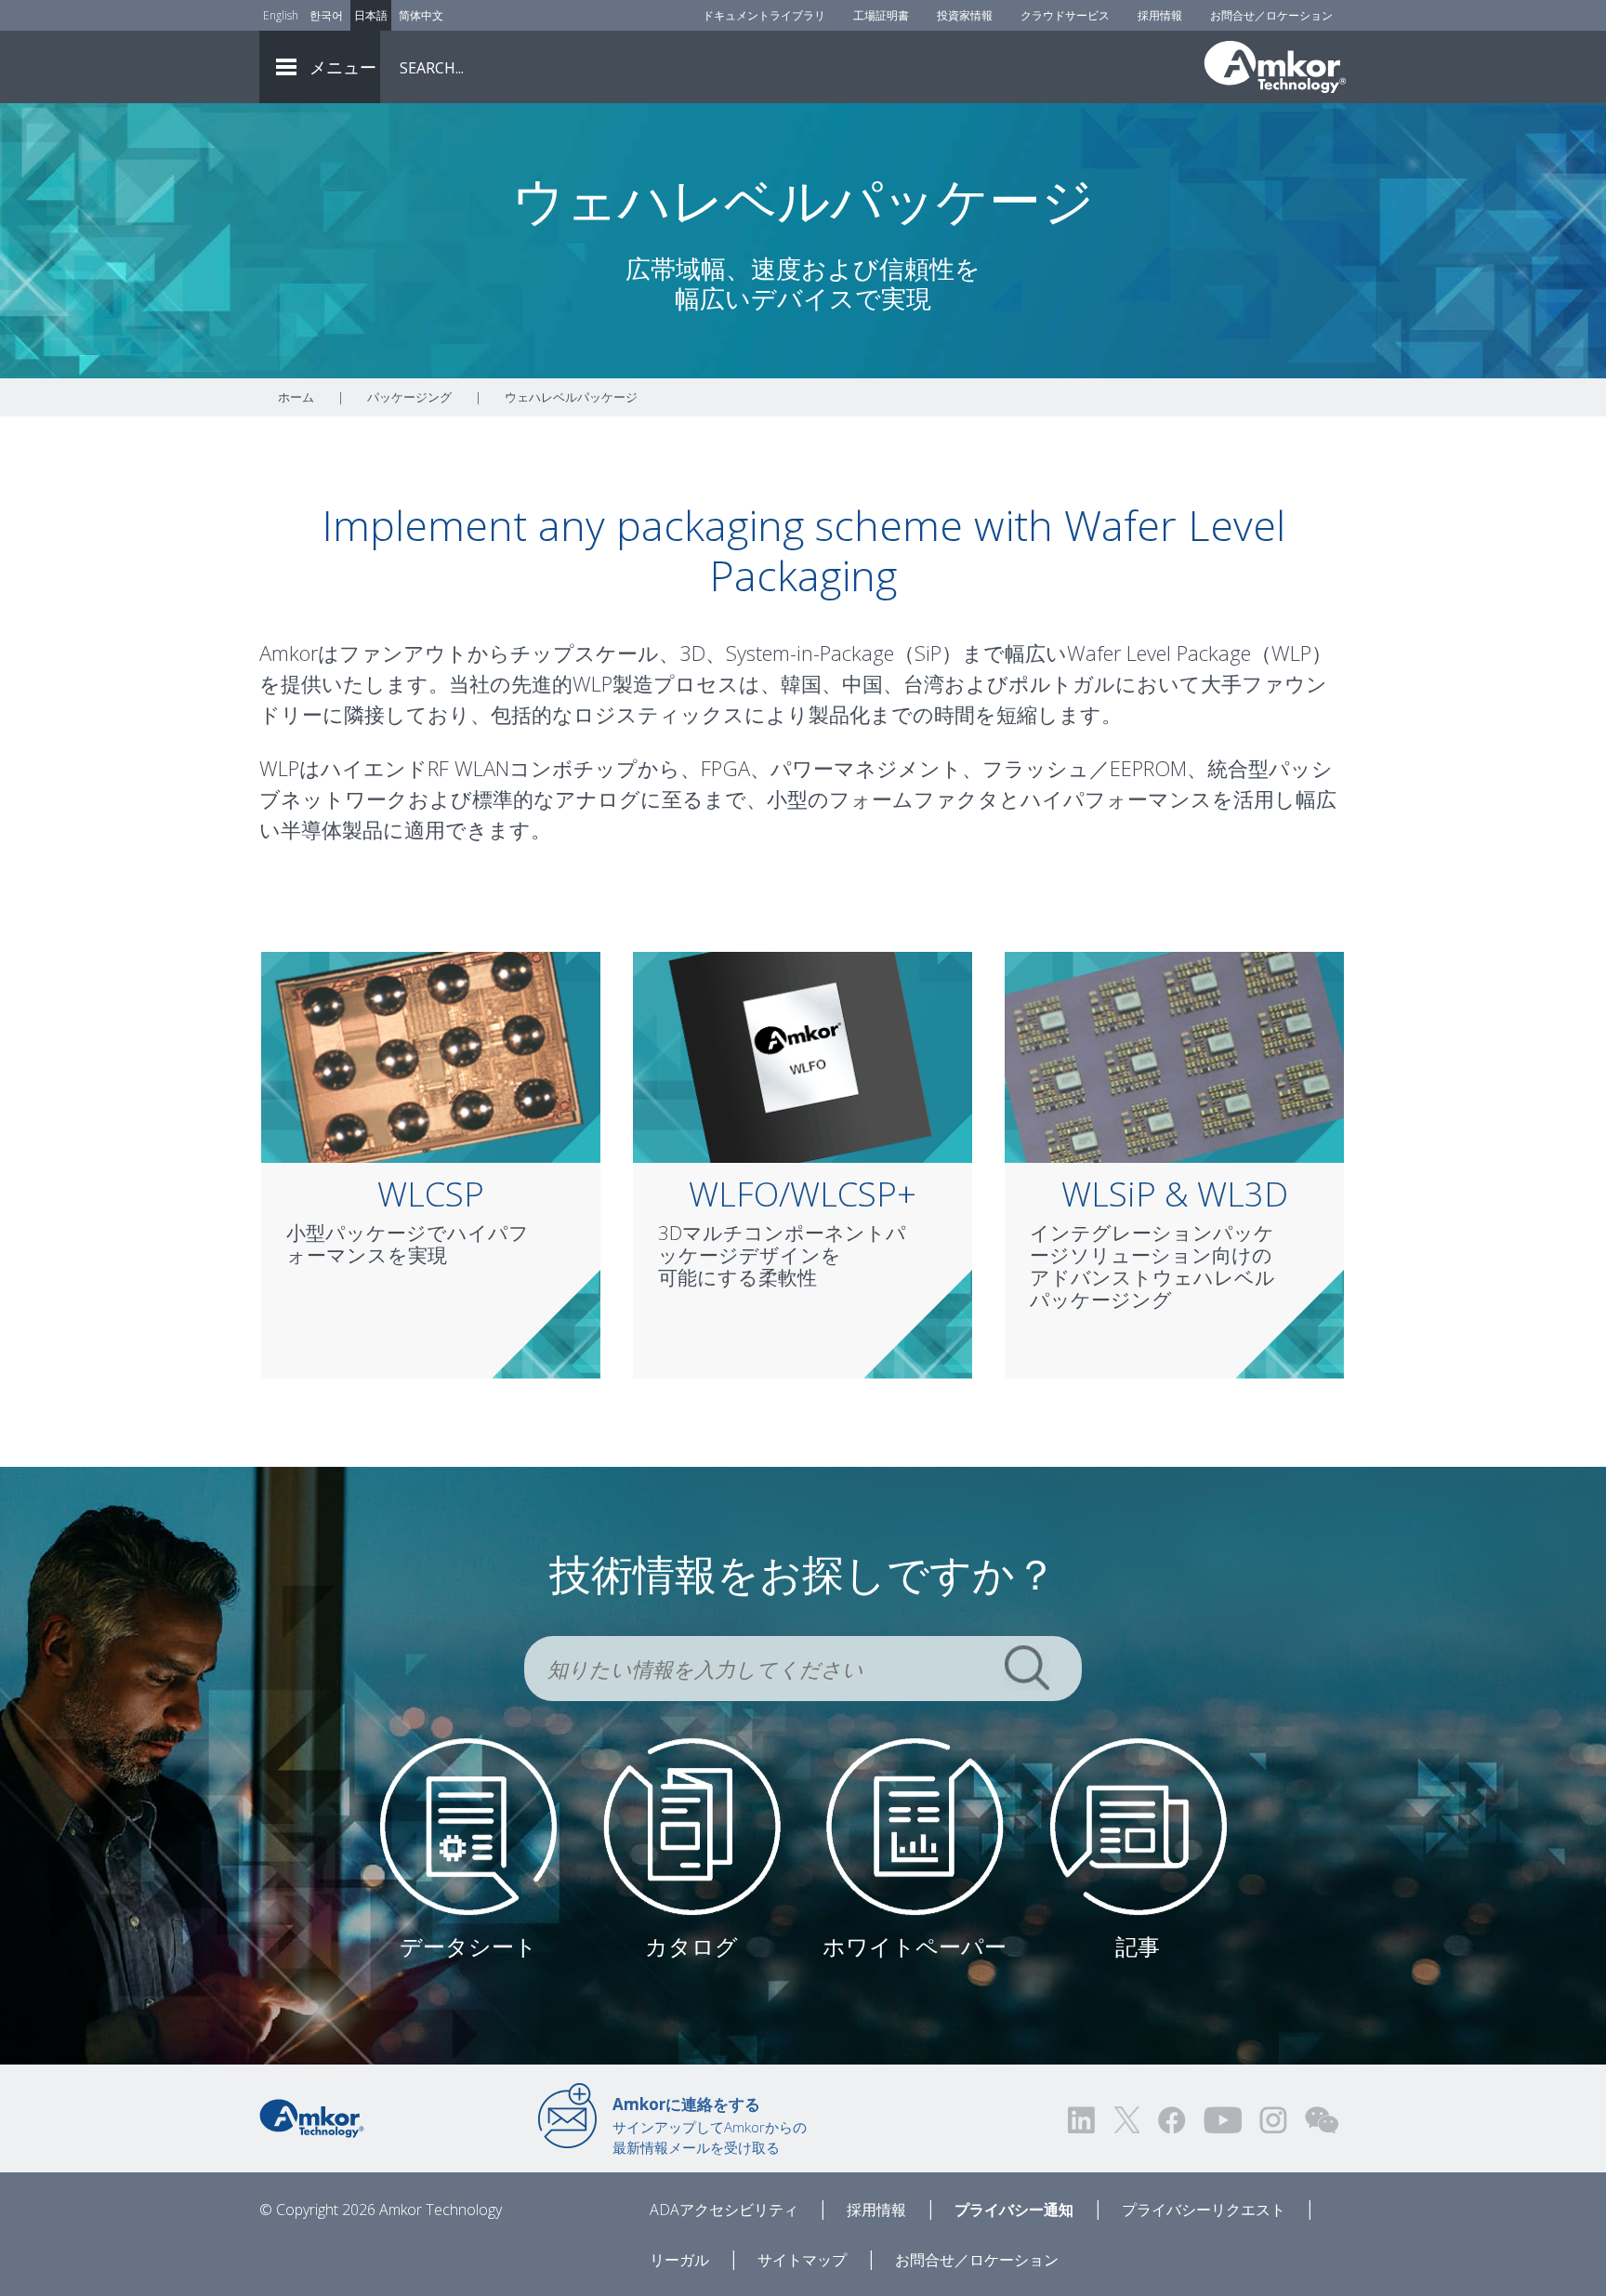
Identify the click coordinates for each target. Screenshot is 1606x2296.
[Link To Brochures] (692, 1825)
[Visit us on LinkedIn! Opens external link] (1083, 2120)
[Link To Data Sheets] (469, 1825)
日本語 (371, 15)
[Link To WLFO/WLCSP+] (803, 1056)
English (281, 15)
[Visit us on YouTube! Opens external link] (1222, 2120)
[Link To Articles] (1138, 1825)
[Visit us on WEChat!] (1322, 2120)
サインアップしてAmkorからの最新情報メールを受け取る (710, 2125)
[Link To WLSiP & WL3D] (1174, 1056)
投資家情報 (965, 15)
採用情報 (1160, 15)
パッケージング (409, 397)
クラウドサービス (1065, 15)
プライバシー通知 (1014, 2210)
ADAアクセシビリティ (724, 2210)
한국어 (326, 15)
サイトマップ (802, 2260)
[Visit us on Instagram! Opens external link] (1273, 2120)
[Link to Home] (312, 2117)
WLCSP (431, 1194)
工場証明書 (881, 15)
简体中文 (421, 15)
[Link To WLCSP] (431, 1056)
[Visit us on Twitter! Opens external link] (1127, 2120)
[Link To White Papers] (915, 1825)
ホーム (296, 397)
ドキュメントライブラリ (764, 15)
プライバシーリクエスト (1204, 2210)
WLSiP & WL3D (1175, 1194)
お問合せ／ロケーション (1271, 15)
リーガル (679, 2260)
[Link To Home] (1275, 67)
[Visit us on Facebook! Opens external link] (1171, 2120)
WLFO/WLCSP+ (803, 1194)
